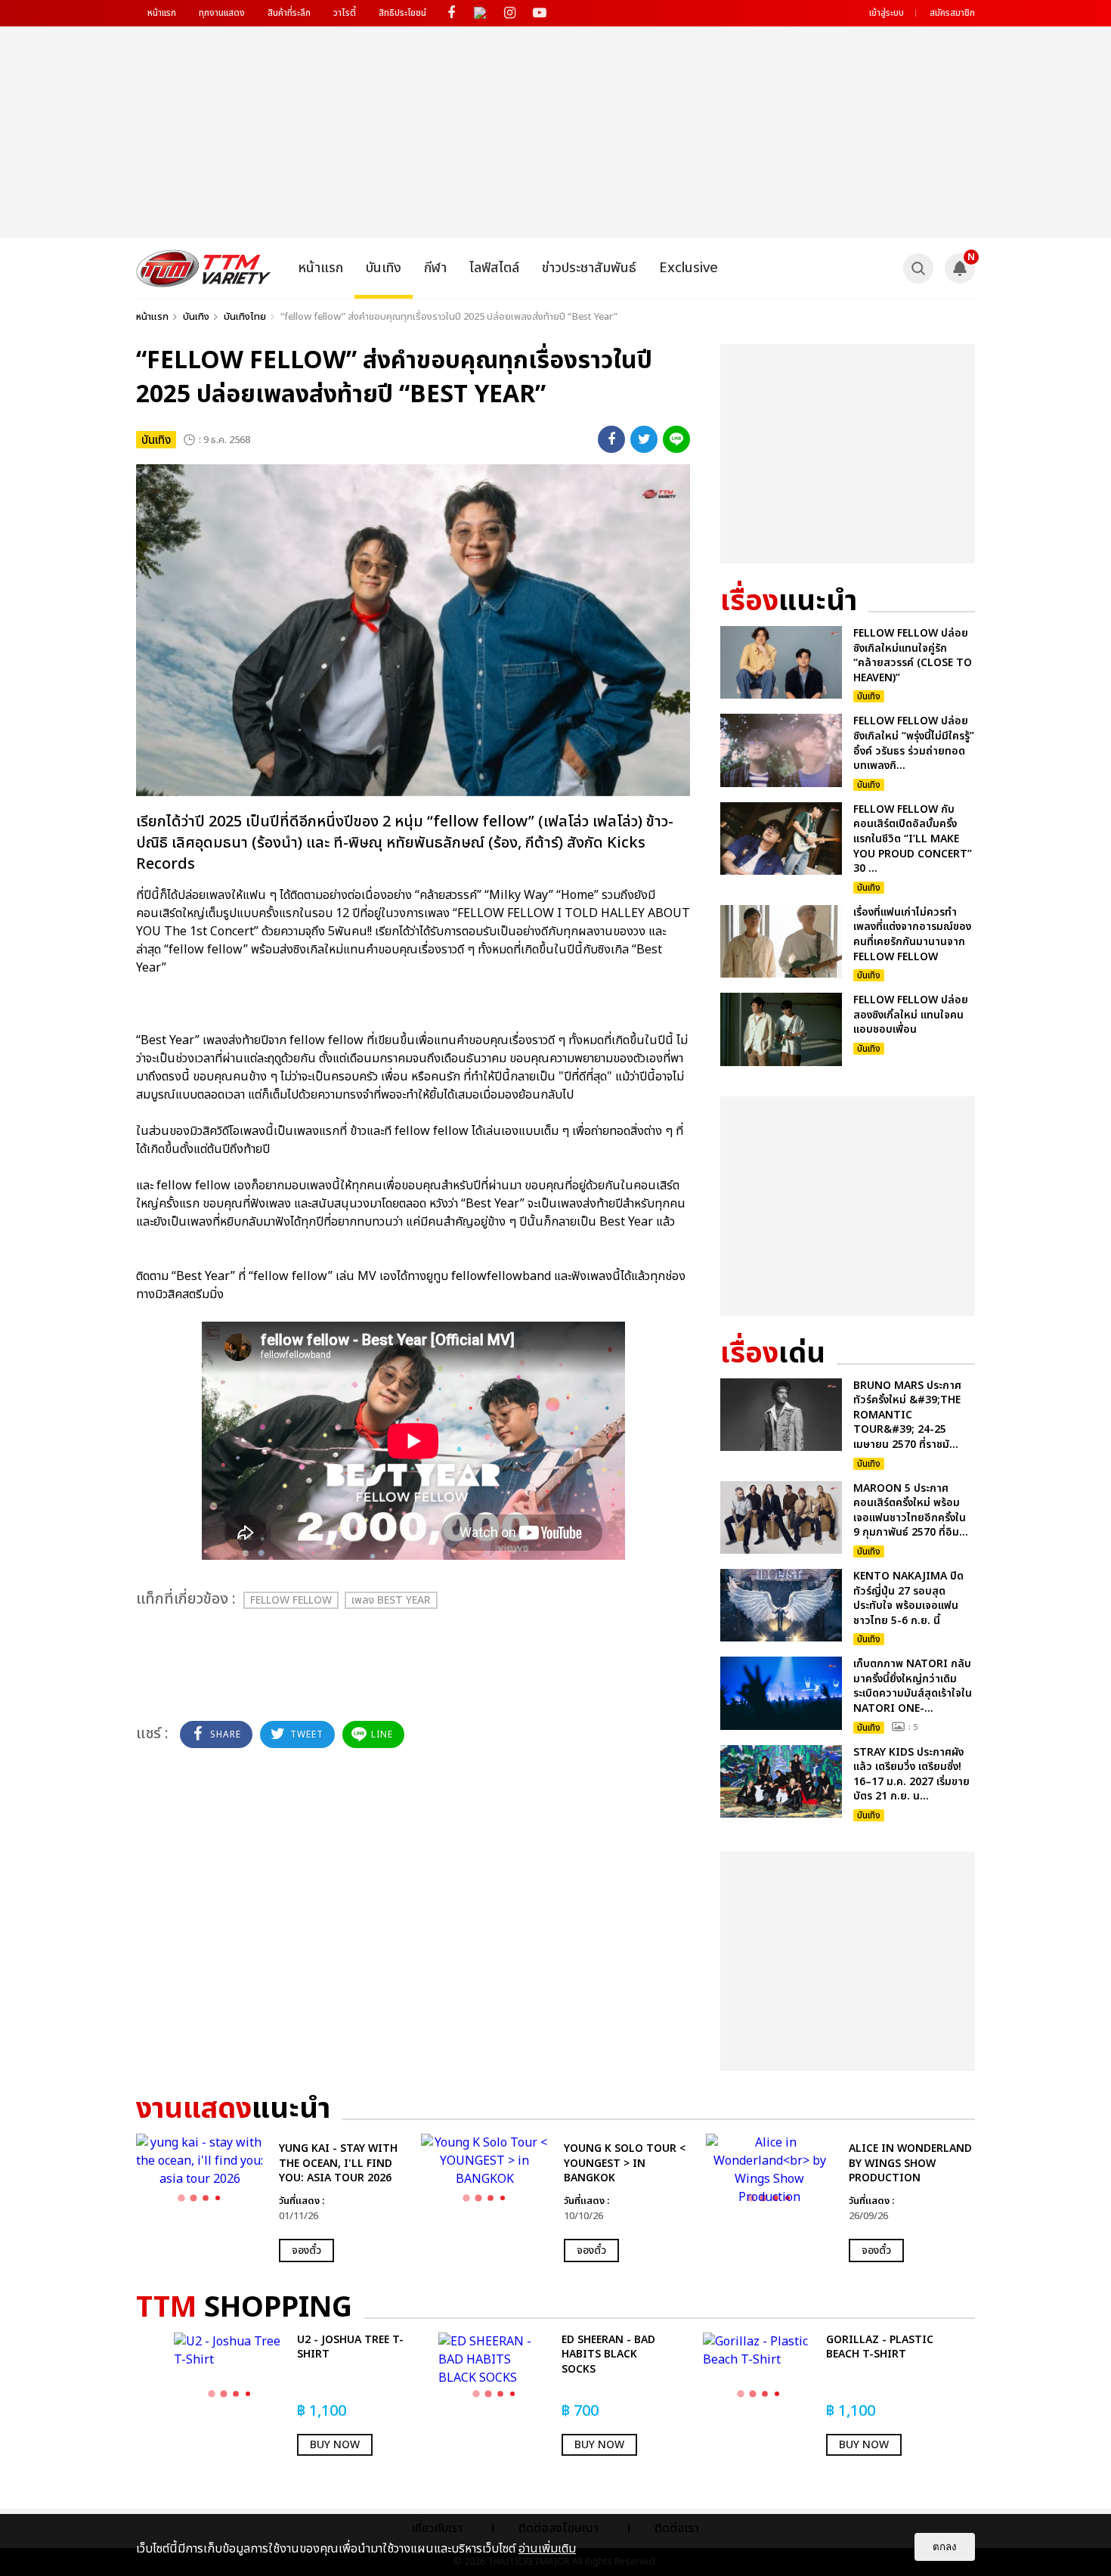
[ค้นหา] (918, 268)
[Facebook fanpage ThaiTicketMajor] (451, 13)
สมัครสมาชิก (952, 13)
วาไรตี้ (345, 13)
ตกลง (945, 2547)
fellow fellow (291, 1600)
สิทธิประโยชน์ (402, 13)
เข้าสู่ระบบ (887, 13)
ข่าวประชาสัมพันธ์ (589, 268)
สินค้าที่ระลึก (289, 13)
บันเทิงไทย (245, 317)
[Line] (676, 439)
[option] (271, 2198)
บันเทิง (384, 268)
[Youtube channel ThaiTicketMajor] (539, 13)
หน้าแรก (162, 13)
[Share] (611, 439)
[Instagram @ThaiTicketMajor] (510, 13)
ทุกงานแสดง (222, 13)
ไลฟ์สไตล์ (494, 268)
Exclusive (689, 268)
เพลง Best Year (391, 1600)
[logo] (204, 268)
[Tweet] (644, 439)
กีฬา (435, 268)
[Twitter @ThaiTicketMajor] (480, 13)
